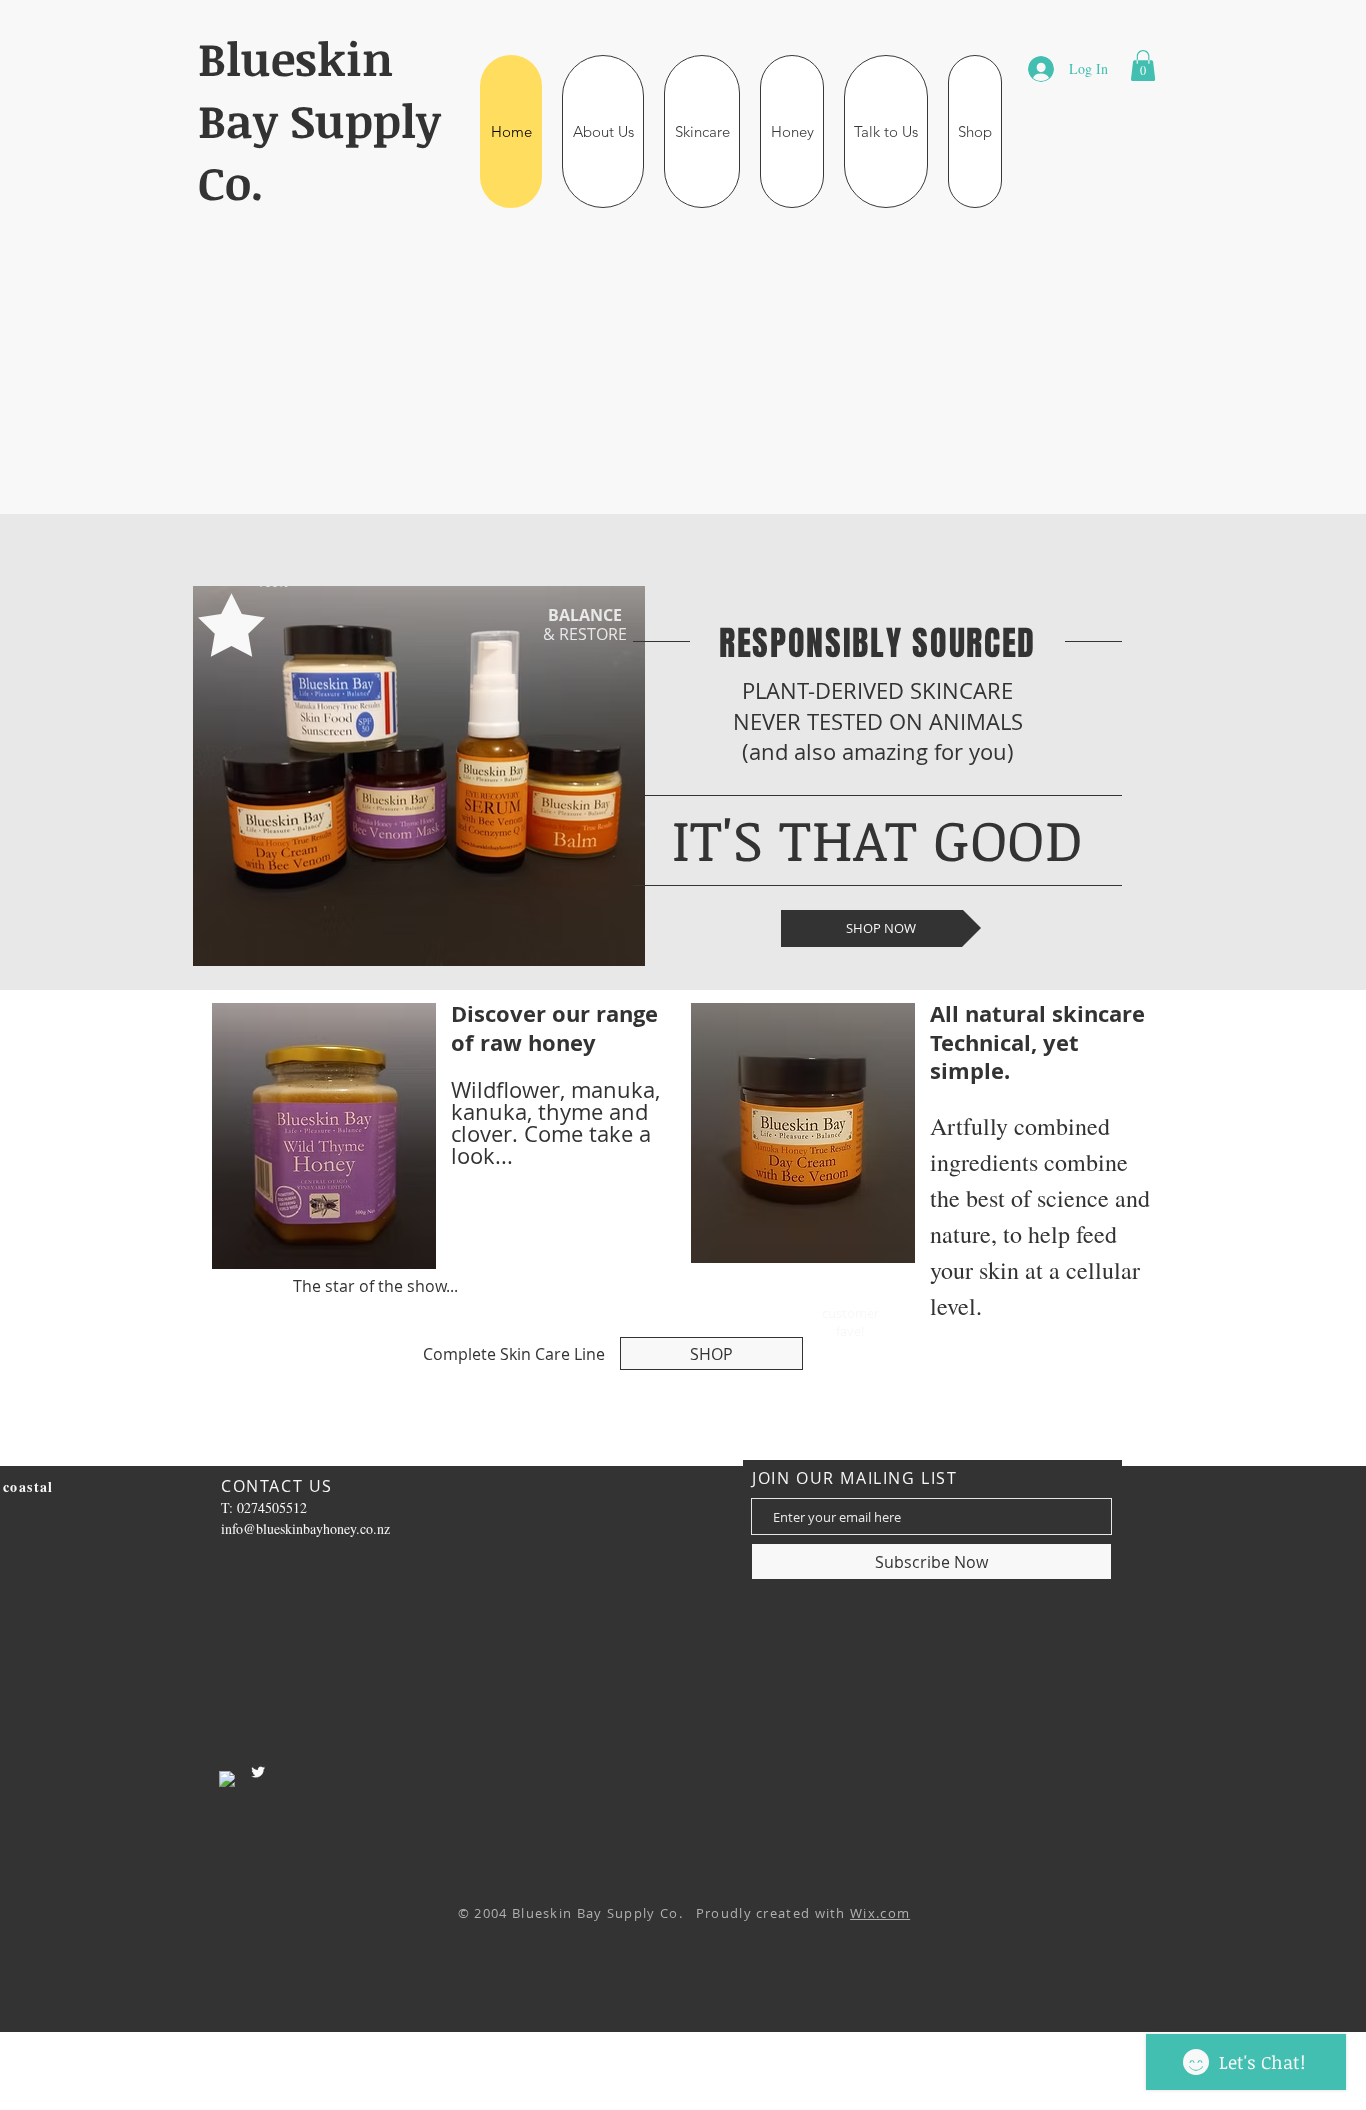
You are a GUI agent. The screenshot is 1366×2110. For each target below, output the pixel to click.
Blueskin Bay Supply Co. (319, 120)
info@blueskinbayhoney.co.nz (305, 1528)
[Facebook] (227, 1779)
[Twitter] (258, 1772)
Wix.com (880, 1913)
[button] (603, 131)
